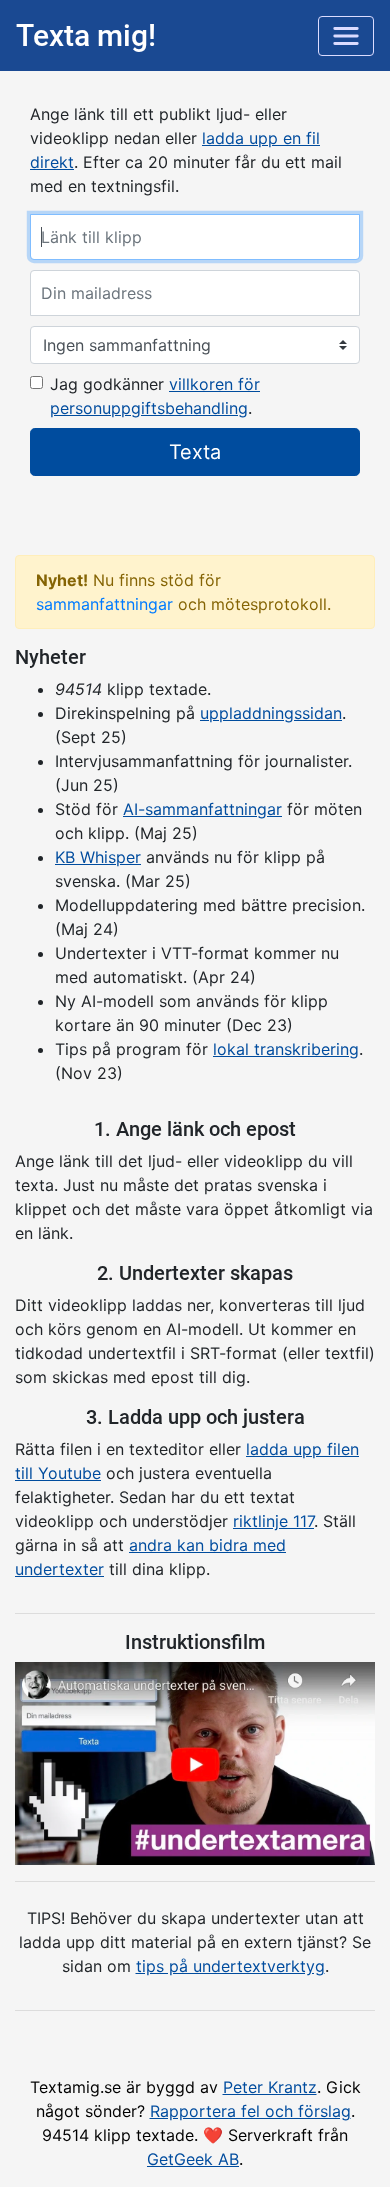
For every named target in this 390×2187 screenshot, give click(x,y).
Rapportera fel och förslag (250, 2111)
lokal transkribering (286, 1049)
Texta (195, 452)
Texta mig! (86, 35)
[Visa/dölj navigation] (346, 36)
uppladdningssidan (271, 713)
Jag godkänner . (155, 396)
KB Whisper (98, 857)
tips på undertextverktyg (230, 1966)
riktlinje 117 (273, 1521)
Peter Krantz (270, 2087)
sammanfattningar (104, 604)
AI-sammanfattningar (202, 809)
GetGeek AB (193, 2159)
